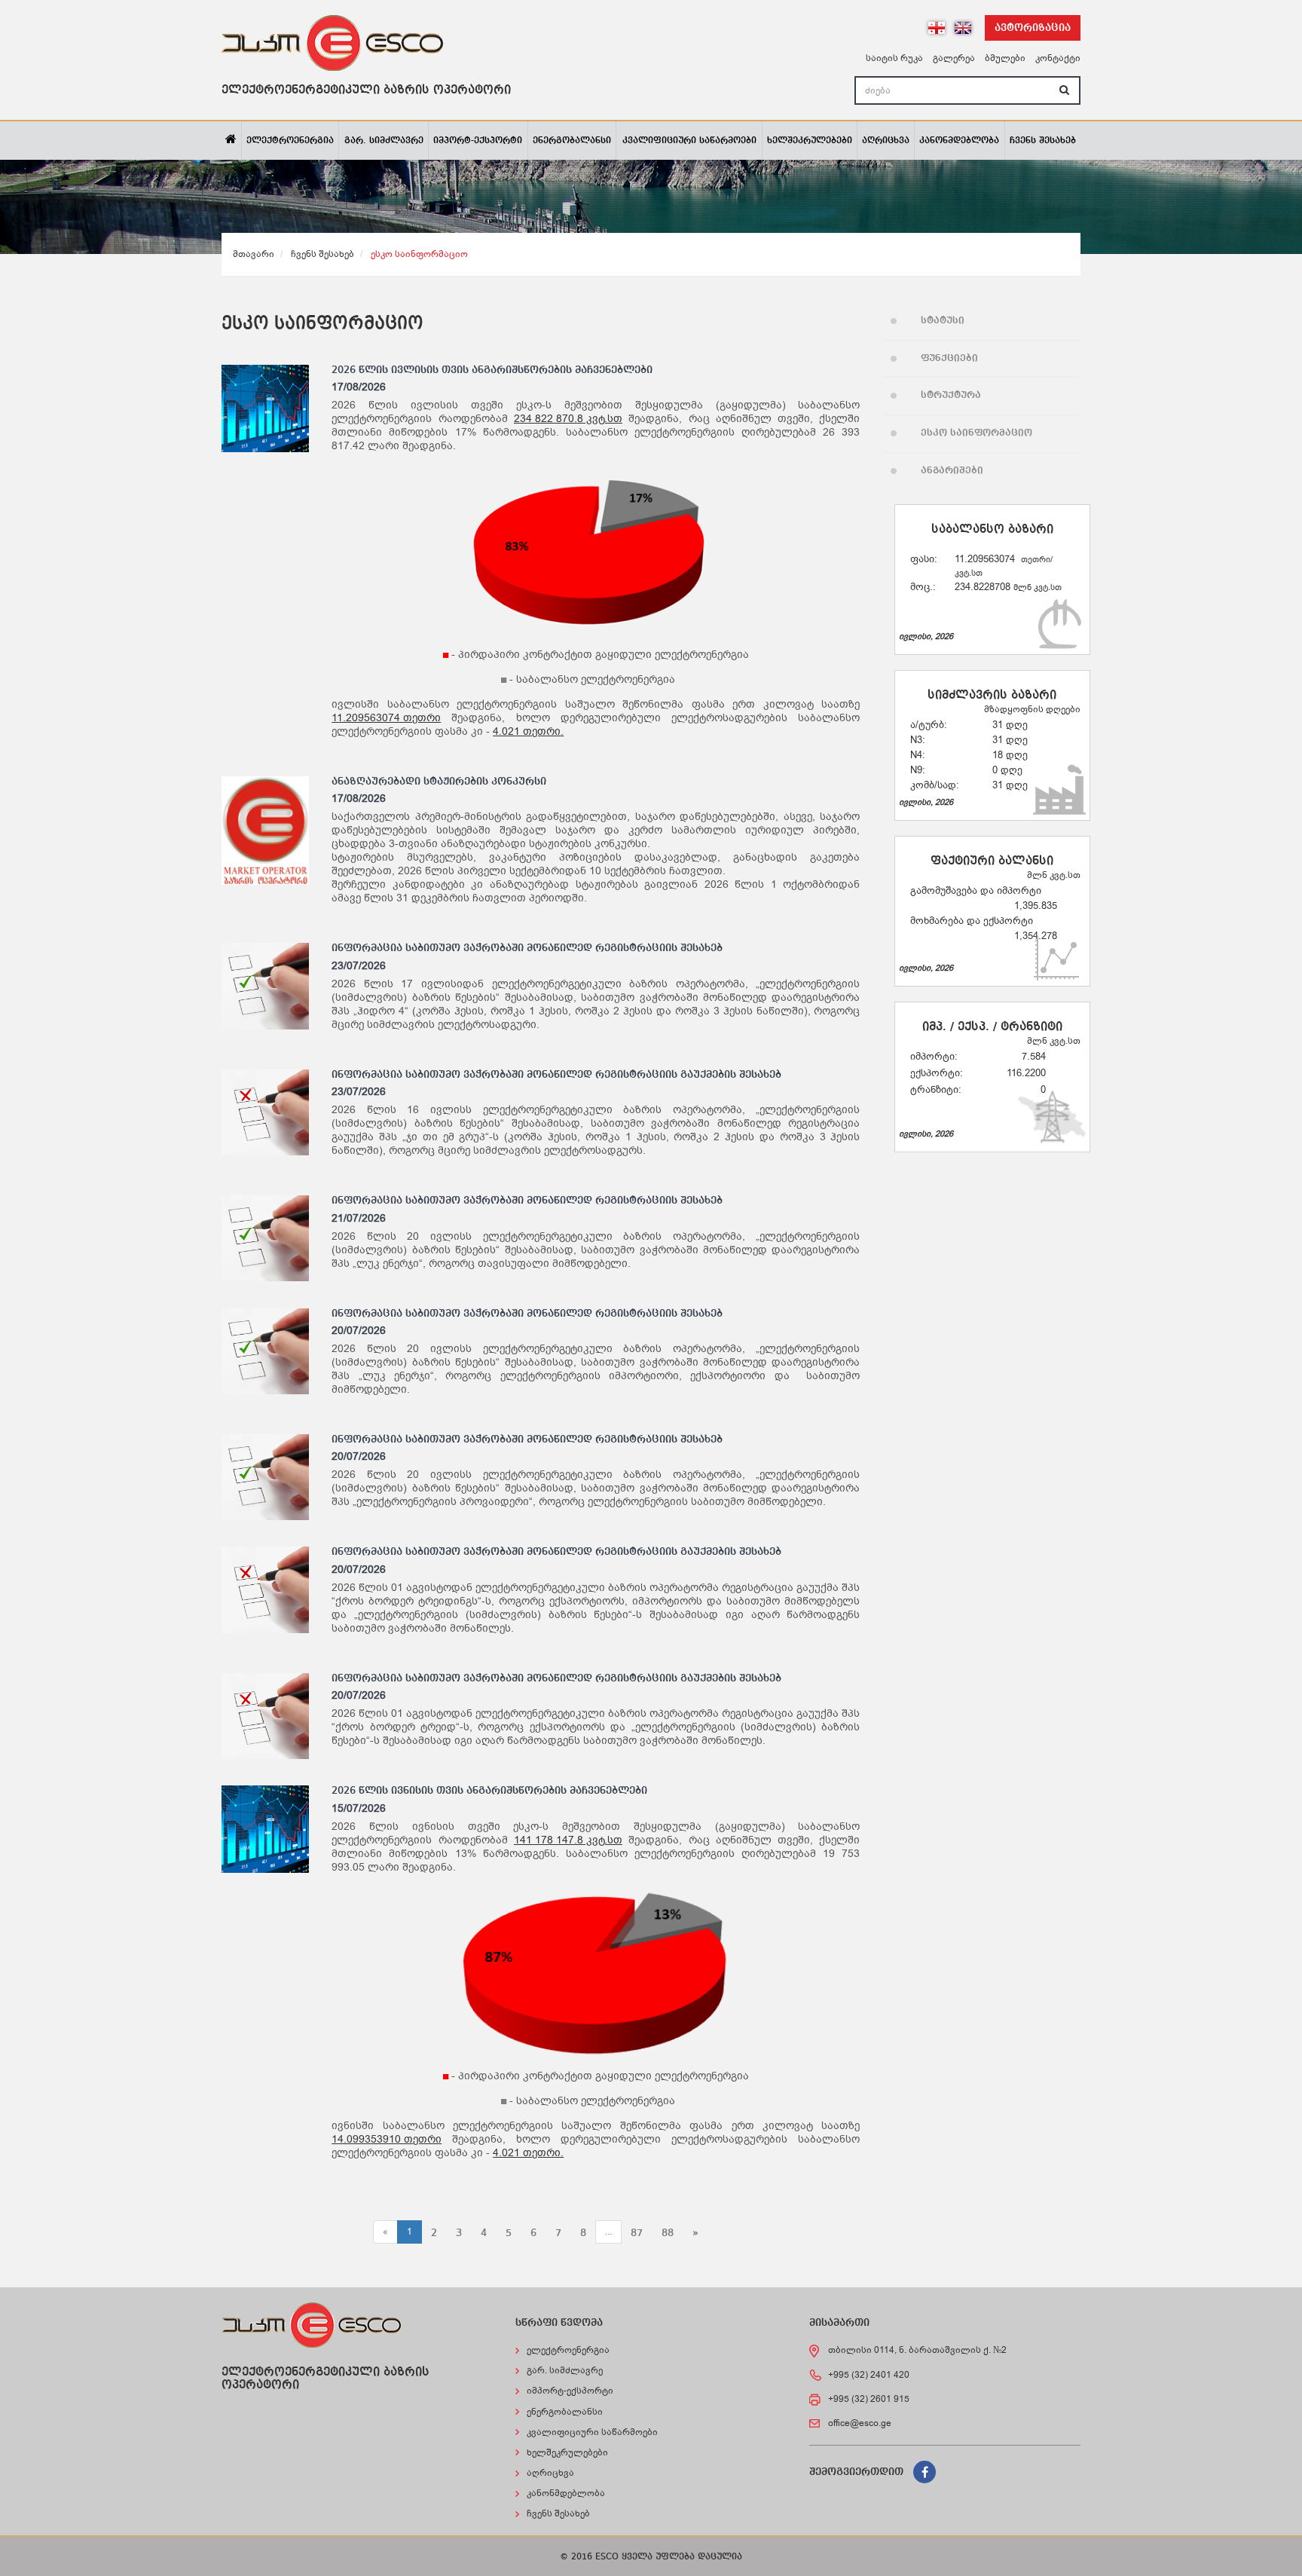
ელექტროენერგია (290, 141)
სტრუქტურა (951, 395)
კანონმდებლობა (959, 141)
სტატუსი (943, 321)
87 (637, 2233)
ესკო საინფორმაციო (976, 433)
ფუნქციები (949, 358)
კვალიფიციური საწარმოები (689, 141)
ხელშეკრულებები (810, 141)
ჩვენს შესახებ (1043, 141)
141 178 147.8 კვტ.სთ (568, 1840)
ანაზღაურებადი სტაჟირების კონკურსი (439, 782)
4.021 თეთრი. (528, 732)
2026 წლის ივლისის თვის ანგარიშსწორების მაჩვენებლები (492, 370)
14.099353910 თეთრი (387, 2140)
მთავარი (254, 254)
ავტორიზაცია (1033, 28)
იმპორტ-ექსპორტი (478, 141)
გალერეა (954, 58)
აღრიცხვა (886, 141)
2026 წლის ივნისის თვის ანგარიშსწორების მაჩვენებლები (489, 1791)
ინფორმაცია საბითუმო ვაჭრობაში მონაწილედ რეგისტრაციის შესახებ (527, 948)
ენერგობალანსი (572, 141)
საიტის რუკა (894, 58)
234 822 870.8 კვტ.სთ (568, 419)
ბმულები (1005, 58)
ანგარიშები (952, 471)
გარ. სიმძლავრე (384, 141)
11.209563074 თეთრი (386, 718)
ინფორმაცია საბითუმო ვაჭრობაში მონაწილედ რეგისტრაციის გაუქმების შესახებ (556, 1075)
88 (668, 2233)
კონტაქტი (1058, 58)
